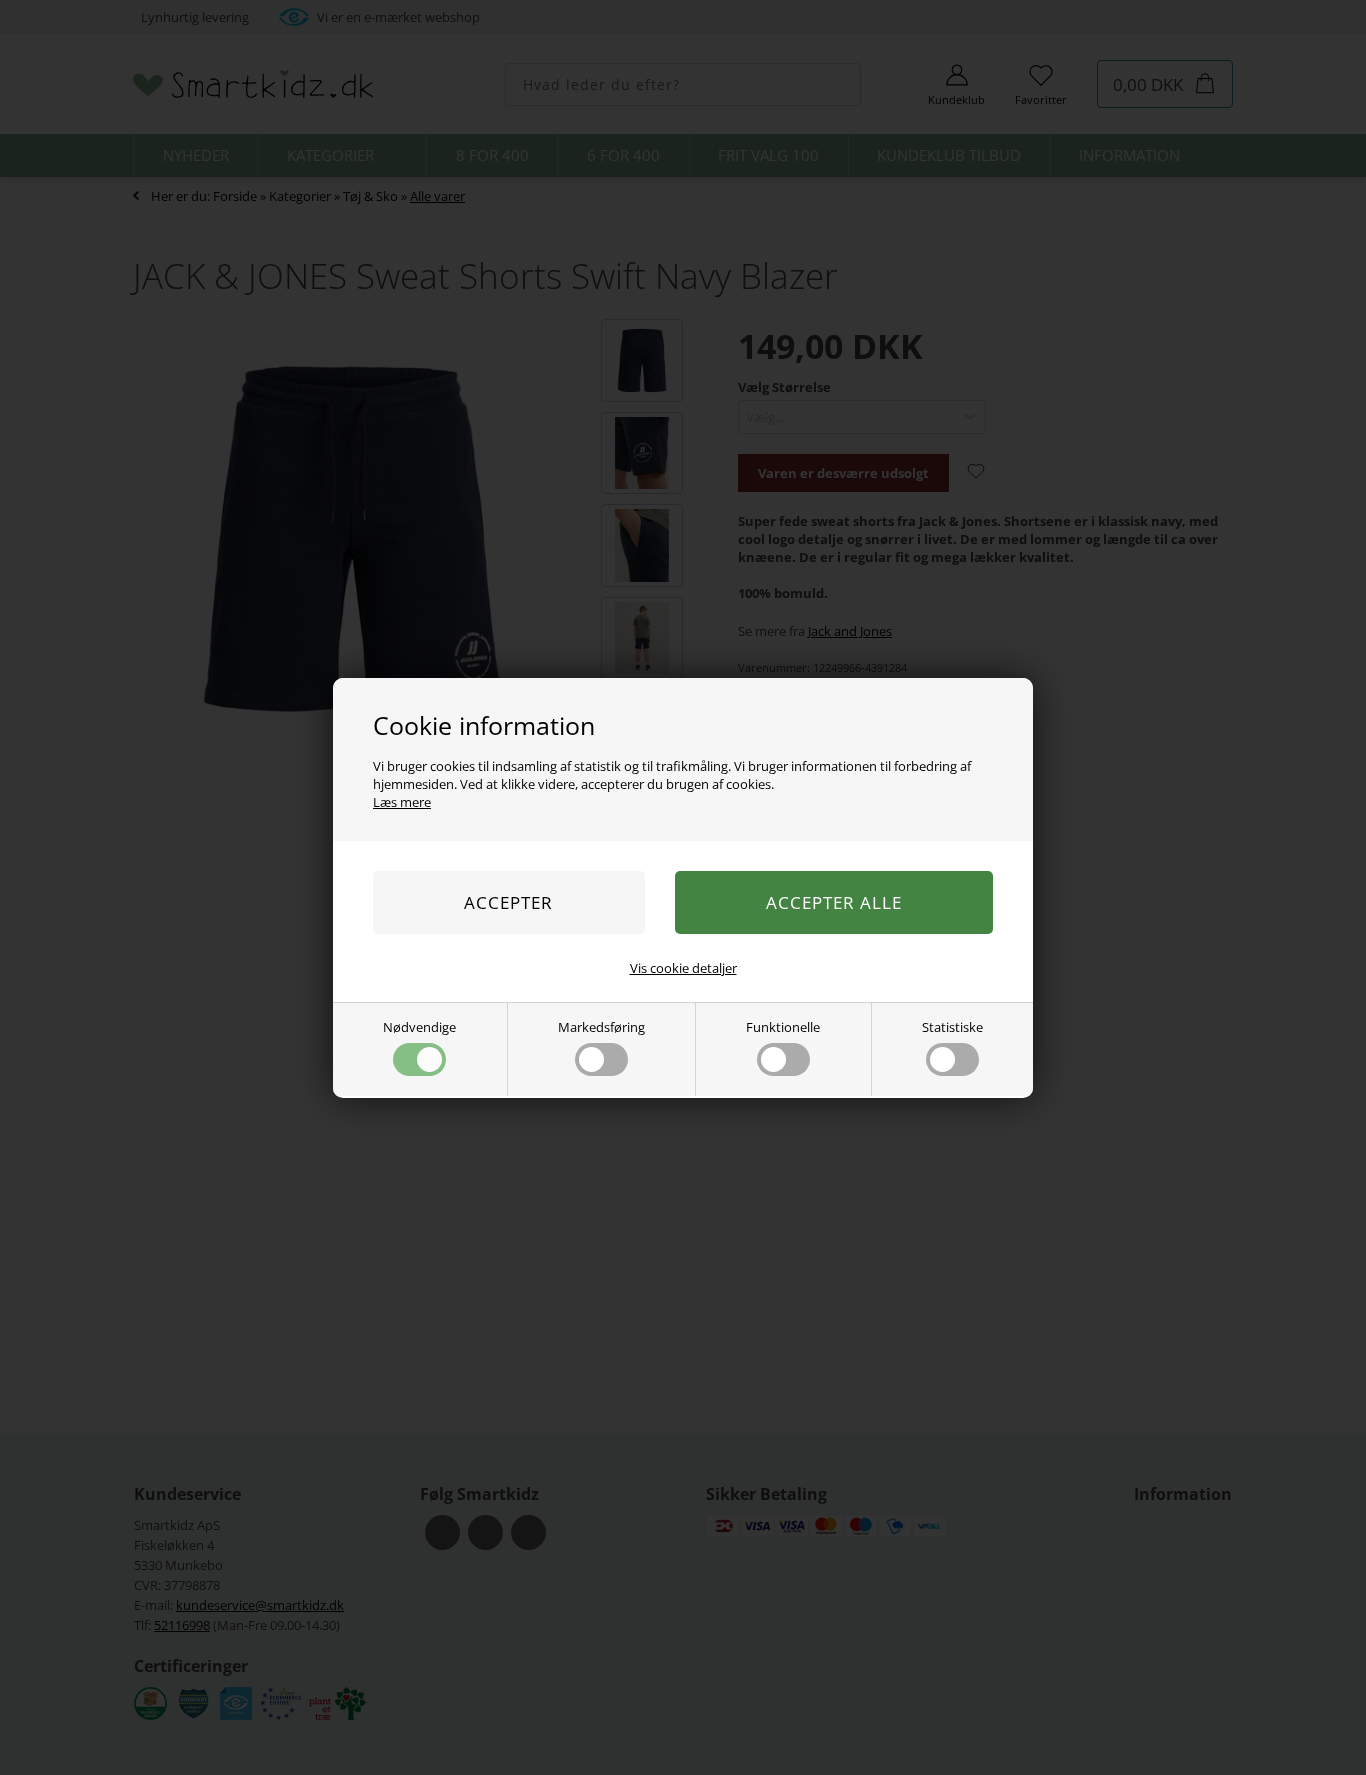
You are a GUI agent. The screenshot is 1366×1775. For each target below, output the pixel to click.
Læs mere (402, 802)
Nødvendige (419, 1027)
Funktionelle (783, 1027)
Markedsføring (601, 1027)
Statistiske (952, 1027)
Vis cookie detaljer (683, 968)
